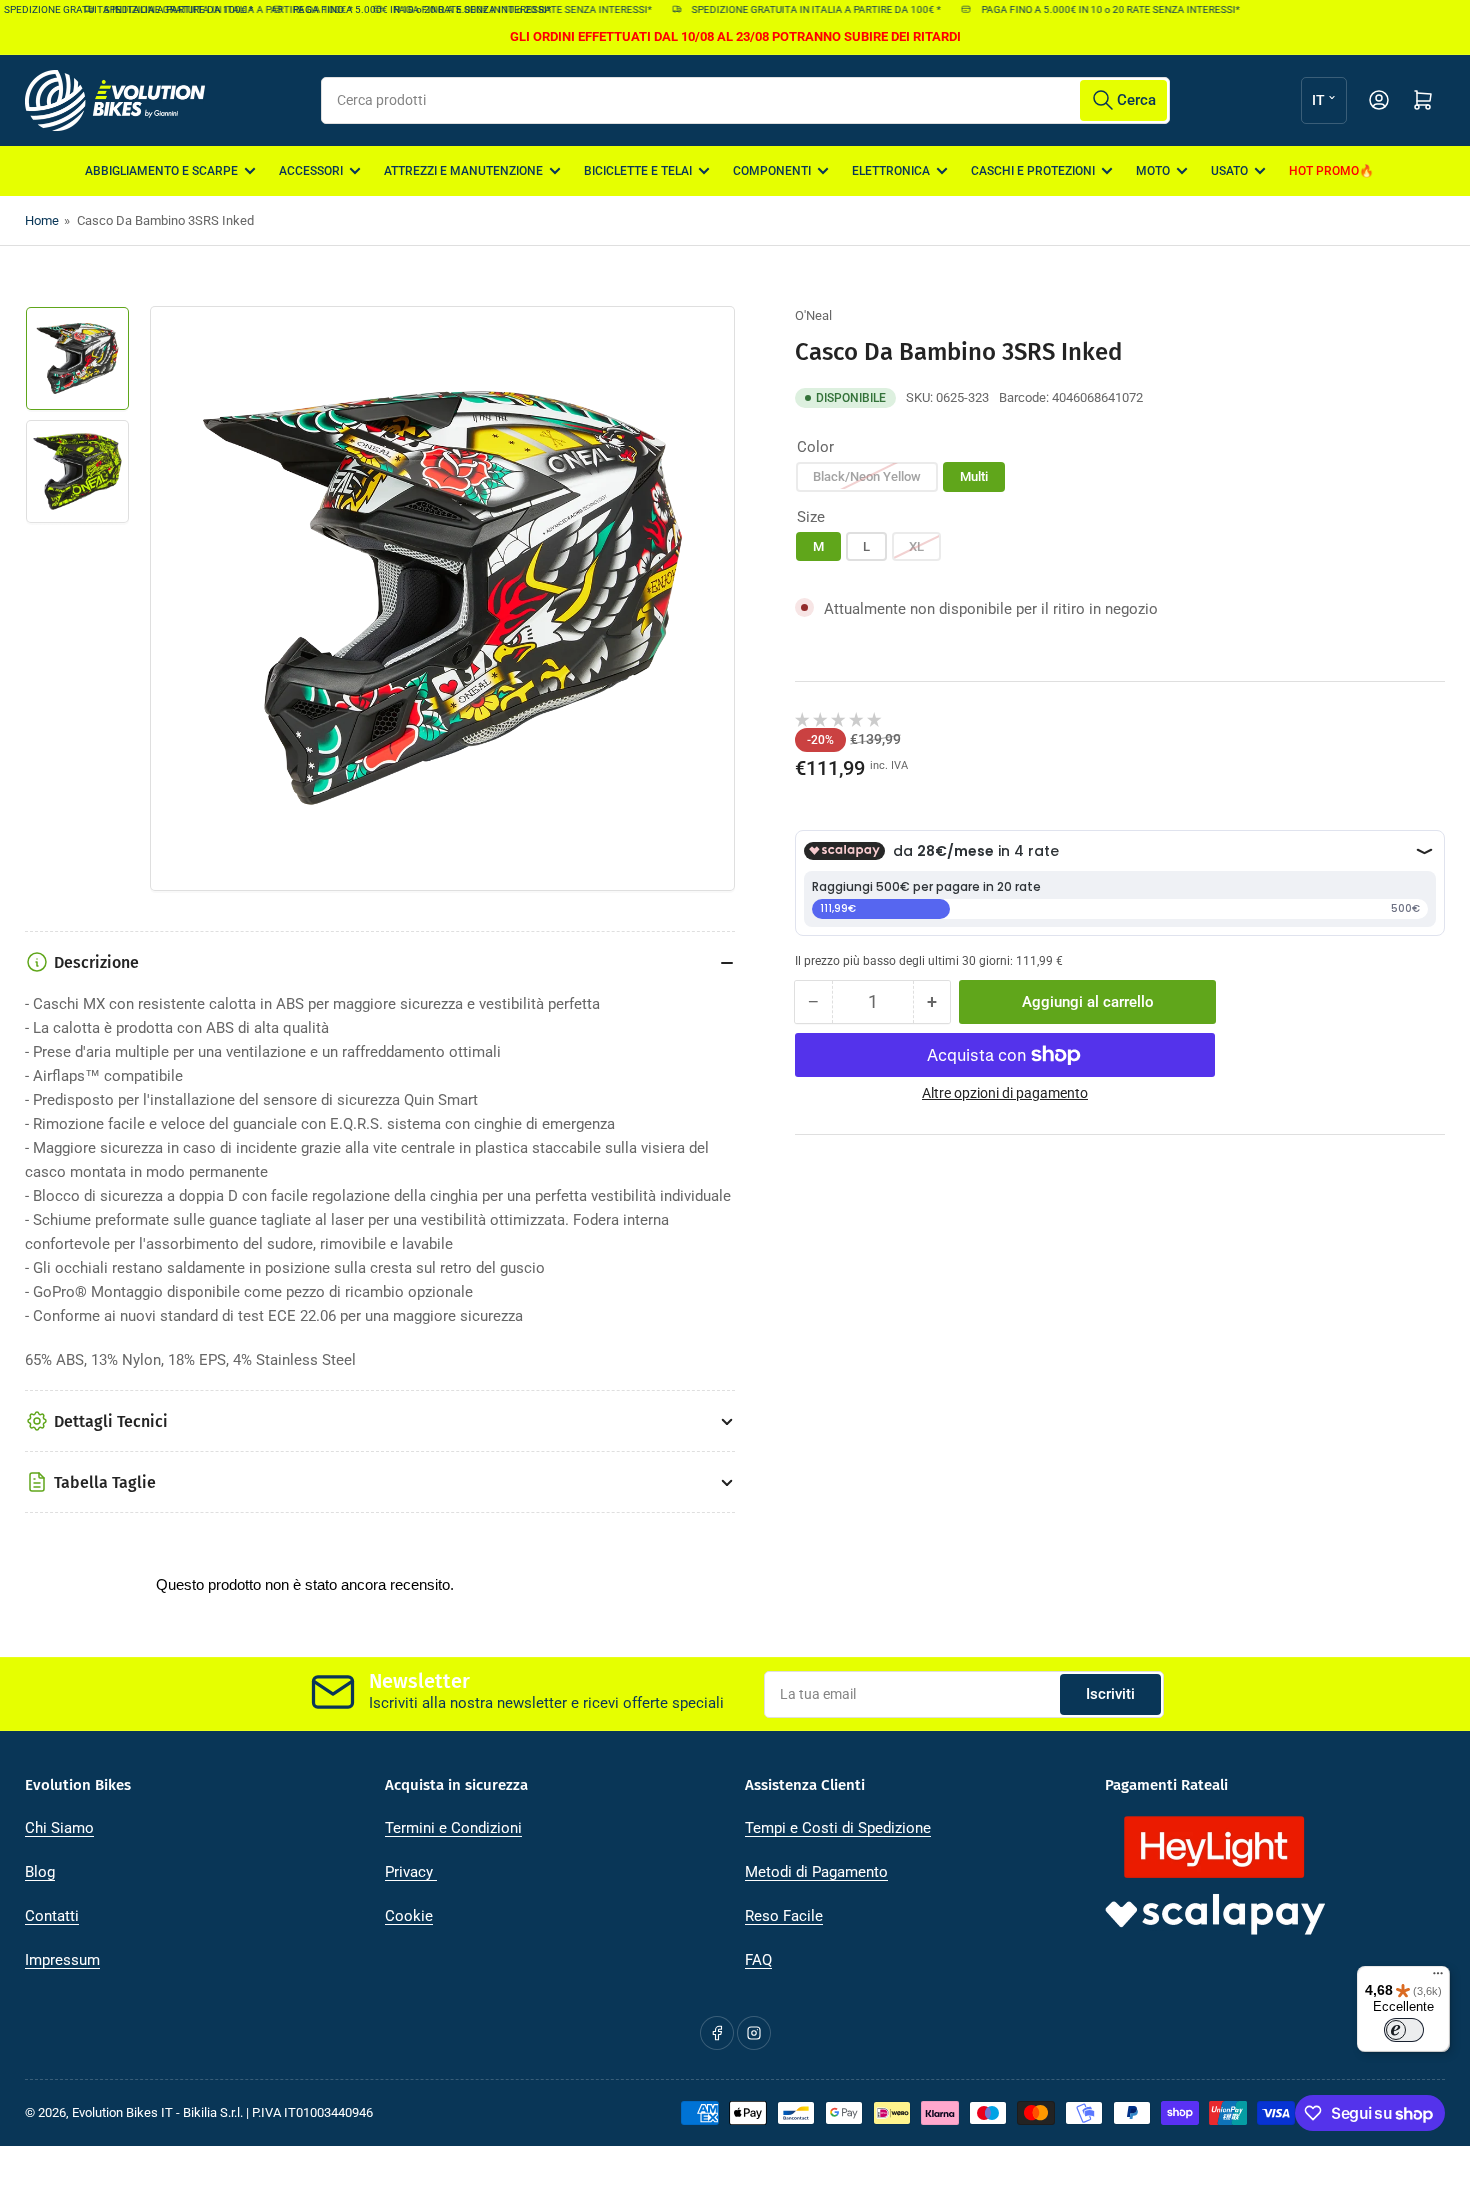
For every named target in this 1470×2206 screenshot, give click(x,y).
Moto (1153, 171)
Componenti (772, 171)
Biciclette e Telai (638, 171)
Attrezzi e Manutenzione (463, 171)
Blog (40, 1872)
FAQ (758, 1960)
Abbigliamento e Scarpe (161, 171)
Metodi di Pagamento (816, 1872)
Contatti (52, 1916)
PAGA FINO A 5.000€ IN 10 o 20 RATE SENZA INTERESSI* (502, 9)
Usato (1229, 171)
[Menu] (1438, 1978)
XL (916, 545)
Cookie (409, 1916)
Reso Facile (784, 1916)
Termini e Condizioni (453, 1828)
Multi (974, 475)
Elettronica (891, 171)
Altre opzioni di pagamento (1005, 1093)
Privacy (411, 1872)
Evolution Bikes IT (122, 2112)
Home (42, 220)
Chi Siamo (59, 1828)
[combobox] (745, 100)
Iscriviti (1110, 1694)
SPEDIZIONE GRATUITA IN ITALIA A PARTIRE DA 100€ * (208, 9)
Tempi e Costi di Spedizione (838, 1828)
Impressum (62, 1960)
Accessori (311, 171)
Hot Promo (1324, 171)
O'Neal (813, 315)
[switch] (1404, 2030)
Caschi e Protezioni (1033, 171)
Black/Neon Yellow (867, 475)
